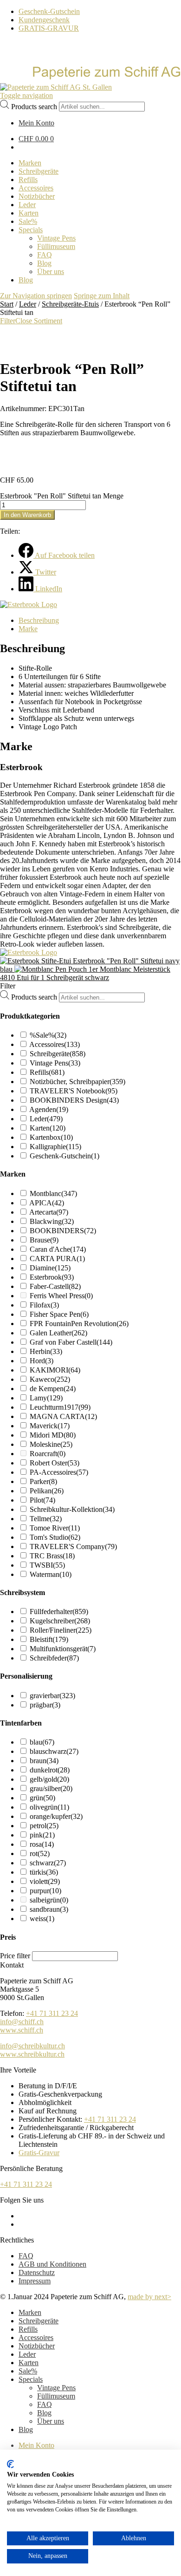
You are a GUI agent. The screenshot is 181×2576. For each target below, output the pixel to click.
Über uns (51, 2421)
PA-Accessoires (59, 1472)
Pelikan (47, 1491)
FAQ (26, 2256)
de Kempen (53, 1389)
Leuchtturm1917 (60, 1407)
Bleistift (49, 1639)
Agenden (49, 1109)
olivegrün (49, 1807)
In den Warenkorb (27, 515)
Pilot (42, 1500)
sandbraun (49, 1909)
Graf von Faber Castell (71, 1342)
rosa (42, 1844)
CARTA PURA (57, 1259)
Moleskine (51, 1444)
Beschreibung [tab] (39, 620)
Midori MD (53, 1435)
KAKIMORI (55, 1370)
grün (42, 1798)
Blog (44, 2413)
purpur (45, 1891)
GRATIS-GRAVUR (49, 28)
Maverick (50, 1426)
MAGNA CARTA (63, 1416)
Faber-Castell (55, 1286)
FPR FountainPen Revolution (79, 1324)
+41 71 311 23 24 (52, 2013)
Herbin (46, 1351)
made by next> (149, 2297)
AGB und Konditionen (52, 2264)
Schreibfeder (54, 1658)
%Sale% (48, 1035)
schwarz (48, 1863)
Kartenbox (51, 1137)
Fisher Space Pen (59, 1314)
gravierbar (52, 1696)
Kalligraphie (55, 1147)
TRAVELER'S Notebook (74, 1091)
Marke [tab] (28, 629)
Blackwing (52, 1221)
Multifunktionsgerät (63, 1649)
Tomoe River (55, 1528)
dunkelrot (50, 1770)
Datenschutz (37, 2272)
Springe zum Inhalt (102, 296)
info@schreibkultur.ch (32, 2046)
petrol (44, 1826)
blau (42, 1742)
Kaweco (50, 1379)
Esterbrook (52, 1277)
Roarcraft (48, 1454)
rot (40, 1854)
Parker (43, 1481)
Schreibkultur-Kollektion (72, 1509)
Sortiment (48, 321)
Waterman (51, 1574)
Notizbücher (37, 2346)
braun (44, 1761)
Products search (34, 106)
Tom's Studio (55, 1537)
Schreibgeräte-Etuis (70, 304)
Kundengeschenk (44, 20)
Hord (42, 1361)
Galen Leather (58, 1333)
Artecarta (49, 1212)
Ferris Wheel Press (61, 1296)
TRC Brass (52, 1556)
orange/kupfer (56, 1816)
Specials (31, 2379)
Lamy (46, 1398)
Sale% (28, 2371)
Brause (44, 1240)
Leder (28, 304)
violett (45, 1881)
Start (7, 304)
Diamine (50, 1268)
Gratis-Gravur (39, 2153)
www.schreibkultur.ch (32, 2054)
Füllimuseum (56, 2396)
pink (42, 1835)
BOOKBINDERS (63, 1231)
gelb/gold (49, 1779)
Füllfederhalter (59, 1612)
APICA (47, 1203)
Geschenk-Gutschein (49, 11)
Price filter (15, 1956)
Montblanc (53, 1193)
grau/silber (51, 1788)
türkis (44, 1872)
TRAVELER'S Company (73, 1546)
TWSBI (47, 1565)
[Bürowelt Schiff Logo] (56, 87)
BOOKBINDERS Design (74, 1100)
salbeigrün (49, 1900)
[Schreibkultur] (90, 79)
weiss (42, 1919)
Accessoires (55, 1044)
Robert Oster (55, 1463)
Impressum (35, 2281)
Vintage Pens (55, 1063)
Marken (30, 2312)
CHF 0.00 (36, 139)
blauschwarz (54, 1751)
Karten (48, 1128)
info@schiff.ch (22, 2022)
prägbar (45, 1705)
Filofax (44, 1305)
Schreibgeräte (58, 1054)
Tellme (46, 1519)
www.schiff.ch (22, 2030)
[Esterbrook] (29, 605)
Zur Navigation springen (36, 296)
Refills (47, 1072)
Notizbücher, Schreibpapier (78, 1082)
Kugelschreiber (60, 1621)
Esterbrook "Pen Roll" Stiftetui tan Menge (62, 496)
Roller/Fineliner (61, 1630)
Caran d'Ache (58, 1249)
